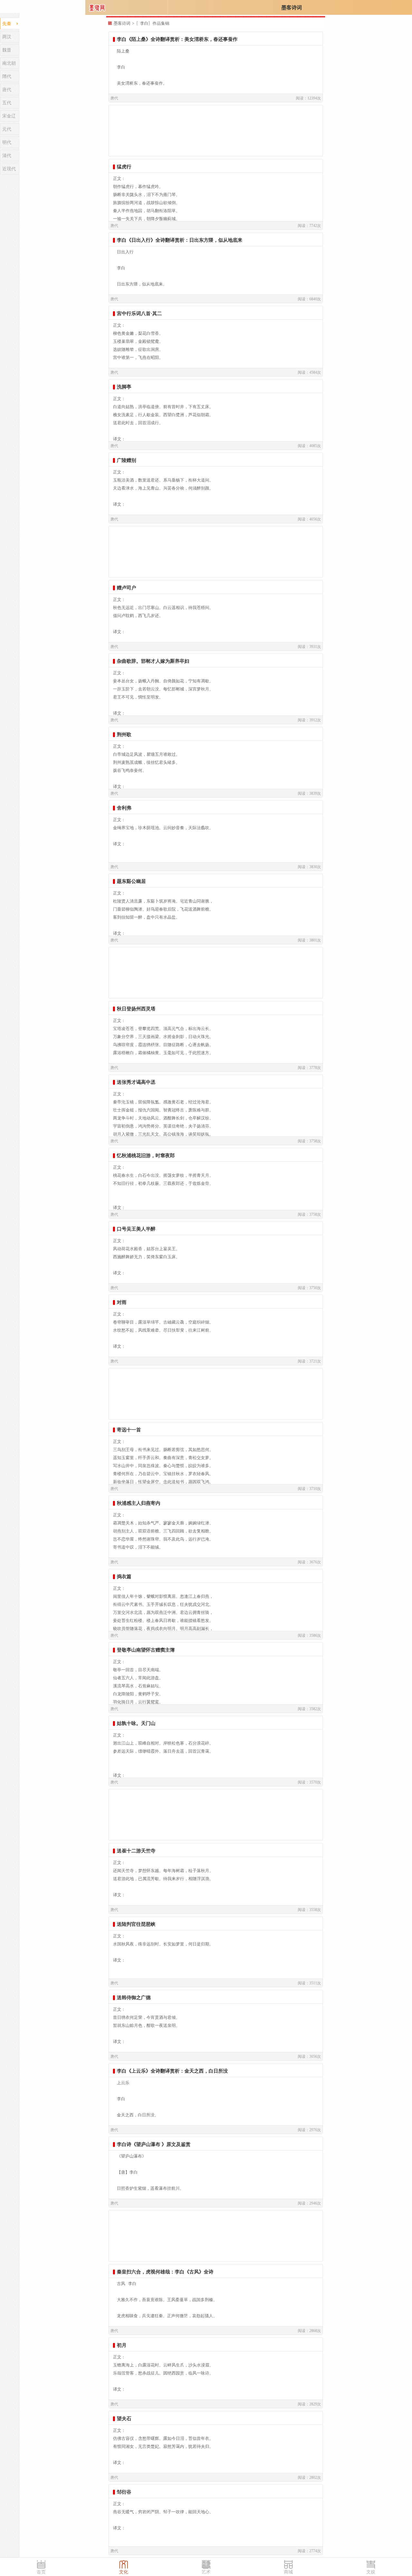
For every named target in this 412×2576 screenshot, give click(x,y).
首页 (41, 2572)
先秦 (7, 24)
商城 (288, 2572)
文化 (124, 2572)
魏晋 (7, 50)
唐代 (7, 90)
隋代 (7, 76)
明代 (7, 142)
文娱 (371, 2572)
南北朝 (9, 63)
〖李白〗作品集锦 (153, 23)
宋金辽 (9, 116)
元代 (7, 129)
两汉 (7, 37)
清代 (7, 156)
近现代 (9, 169)
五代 (7, 103)
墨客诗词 (292, 8)
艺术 (206, 2572)
